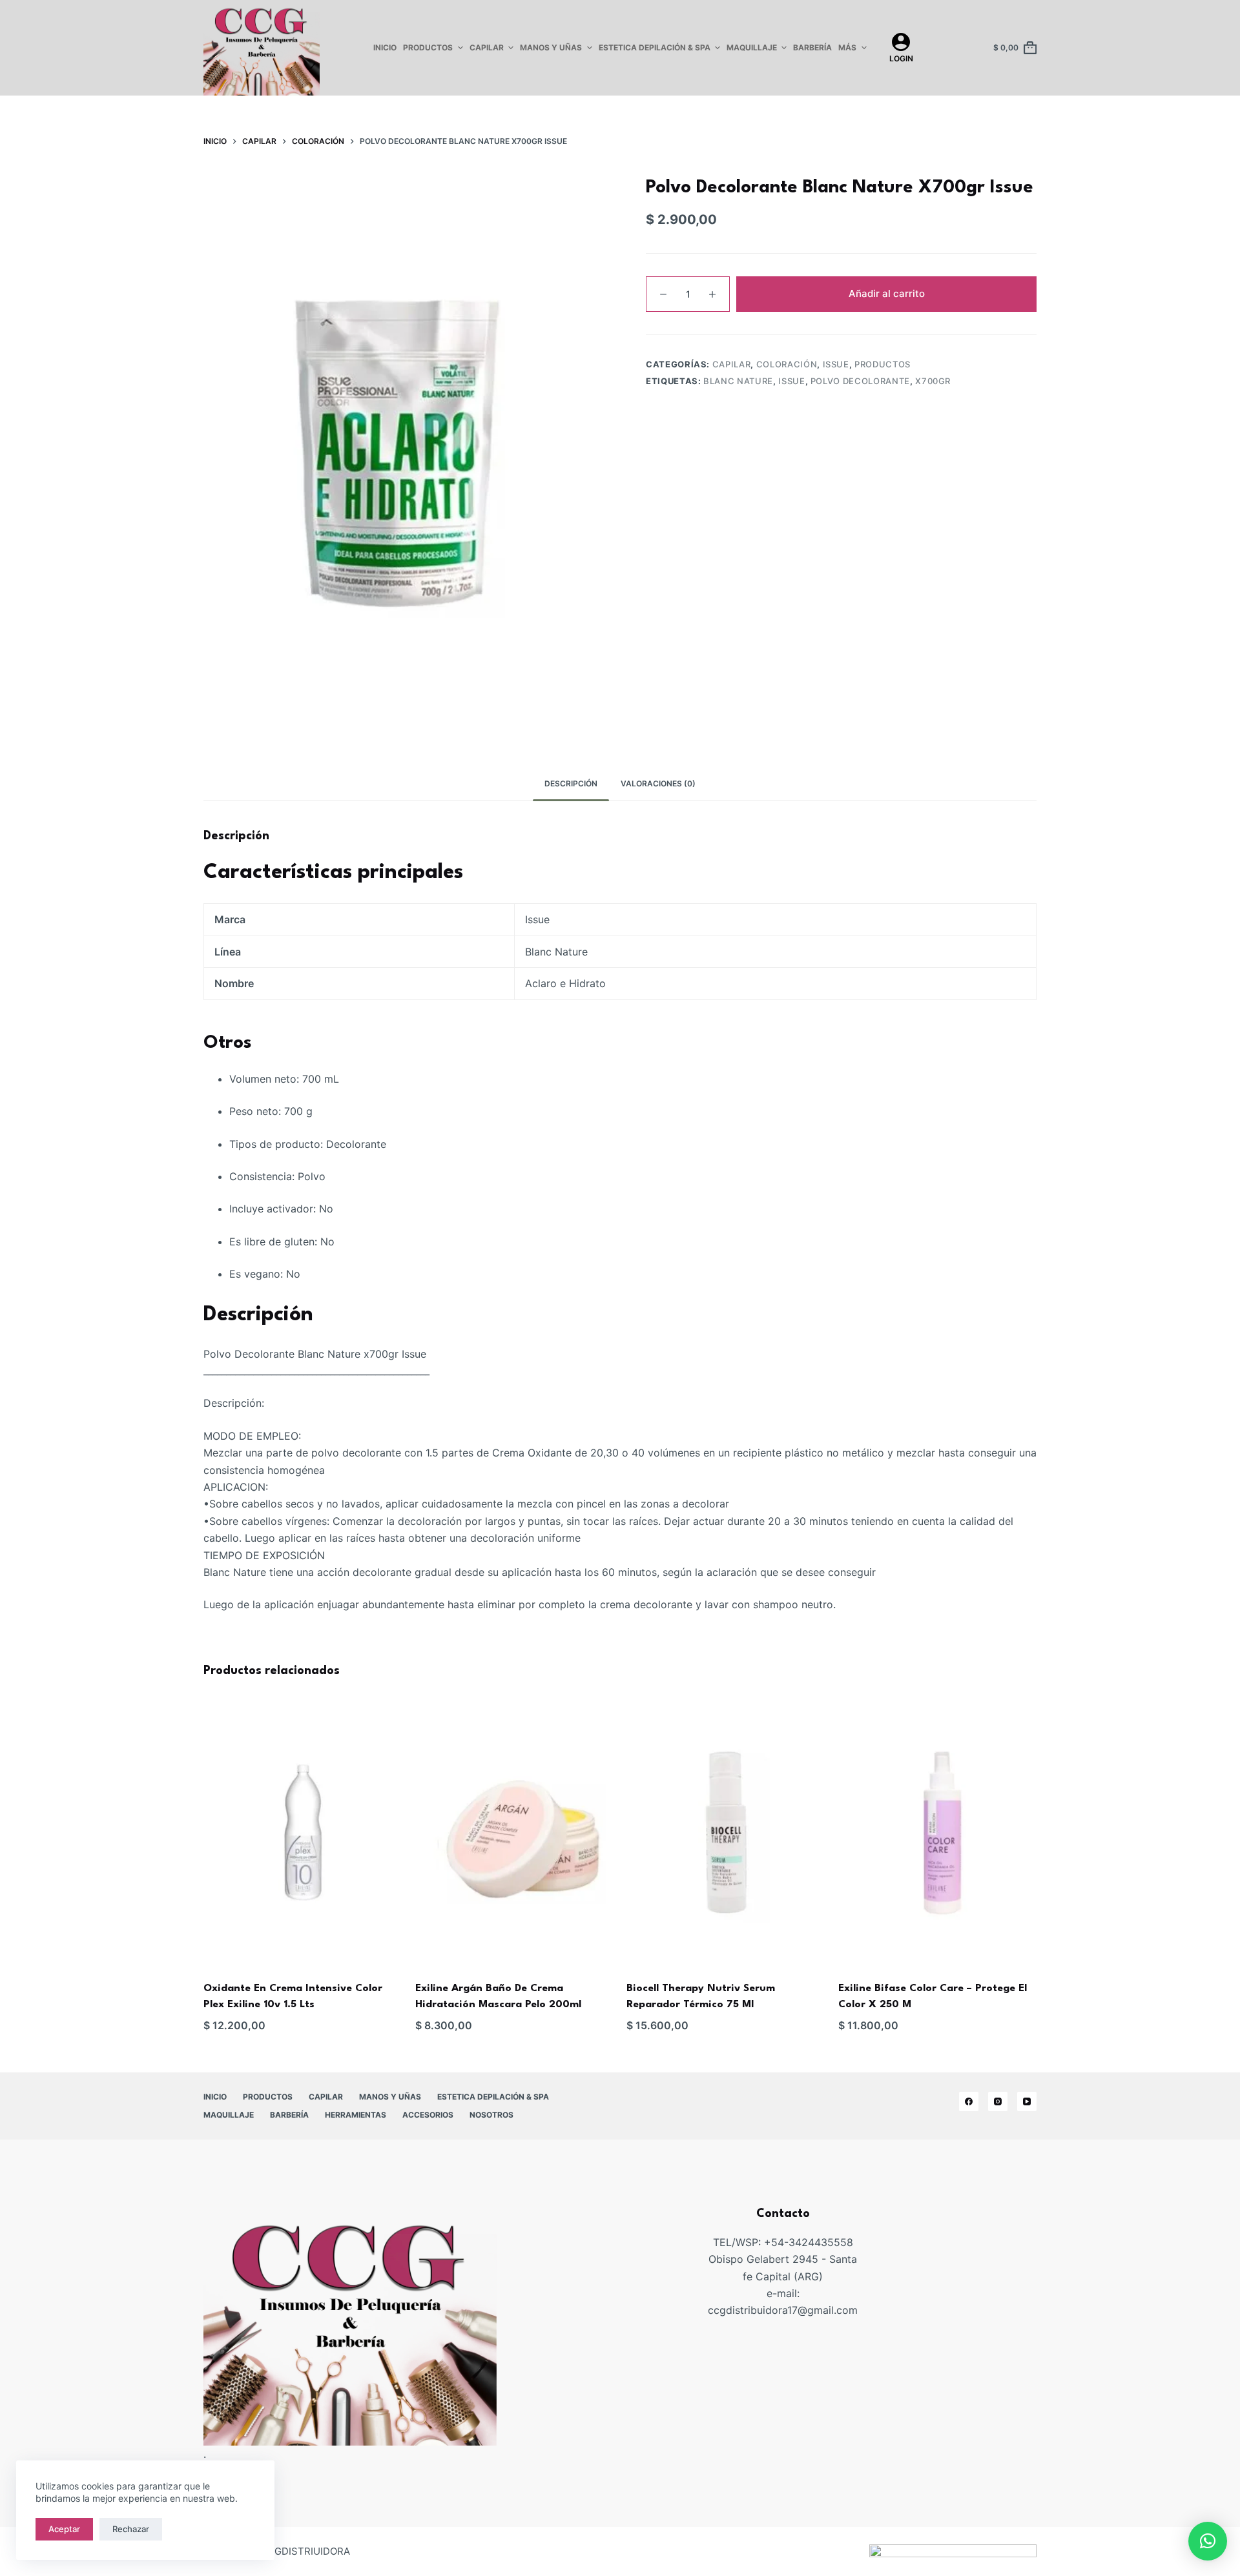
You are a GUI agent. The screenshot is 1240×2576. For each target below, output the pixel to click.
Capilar (732, 364)
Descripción (571, 783)
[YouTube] (1027, 2101)
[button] (1208, 2541)
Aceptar (64, 2529)
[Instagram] (998, 2101)
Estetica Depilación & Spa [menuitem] (655, 47)
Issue (836, 364)
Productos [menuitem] (428, 47)
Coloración (787, 364)
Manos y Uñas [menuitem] (551, 47)
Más (847, 47)
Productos (883, 364)
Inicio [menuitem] (385, 47)
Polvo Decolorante (860, 381)
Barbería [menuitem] (812, 47)
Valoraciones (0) (658, 783)
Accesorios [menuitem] (428, 2115)
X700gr (933, 381)
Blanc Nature (738, 381)
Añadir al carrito (887, 293)
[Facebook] (969, 2101)
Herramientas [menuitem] (356, 2115)
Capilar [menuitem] (487, 47)
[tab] (571, 784)
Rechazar (131, 2529)
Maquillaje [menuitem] (752, 47)
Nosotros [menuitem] (491, 2115)
